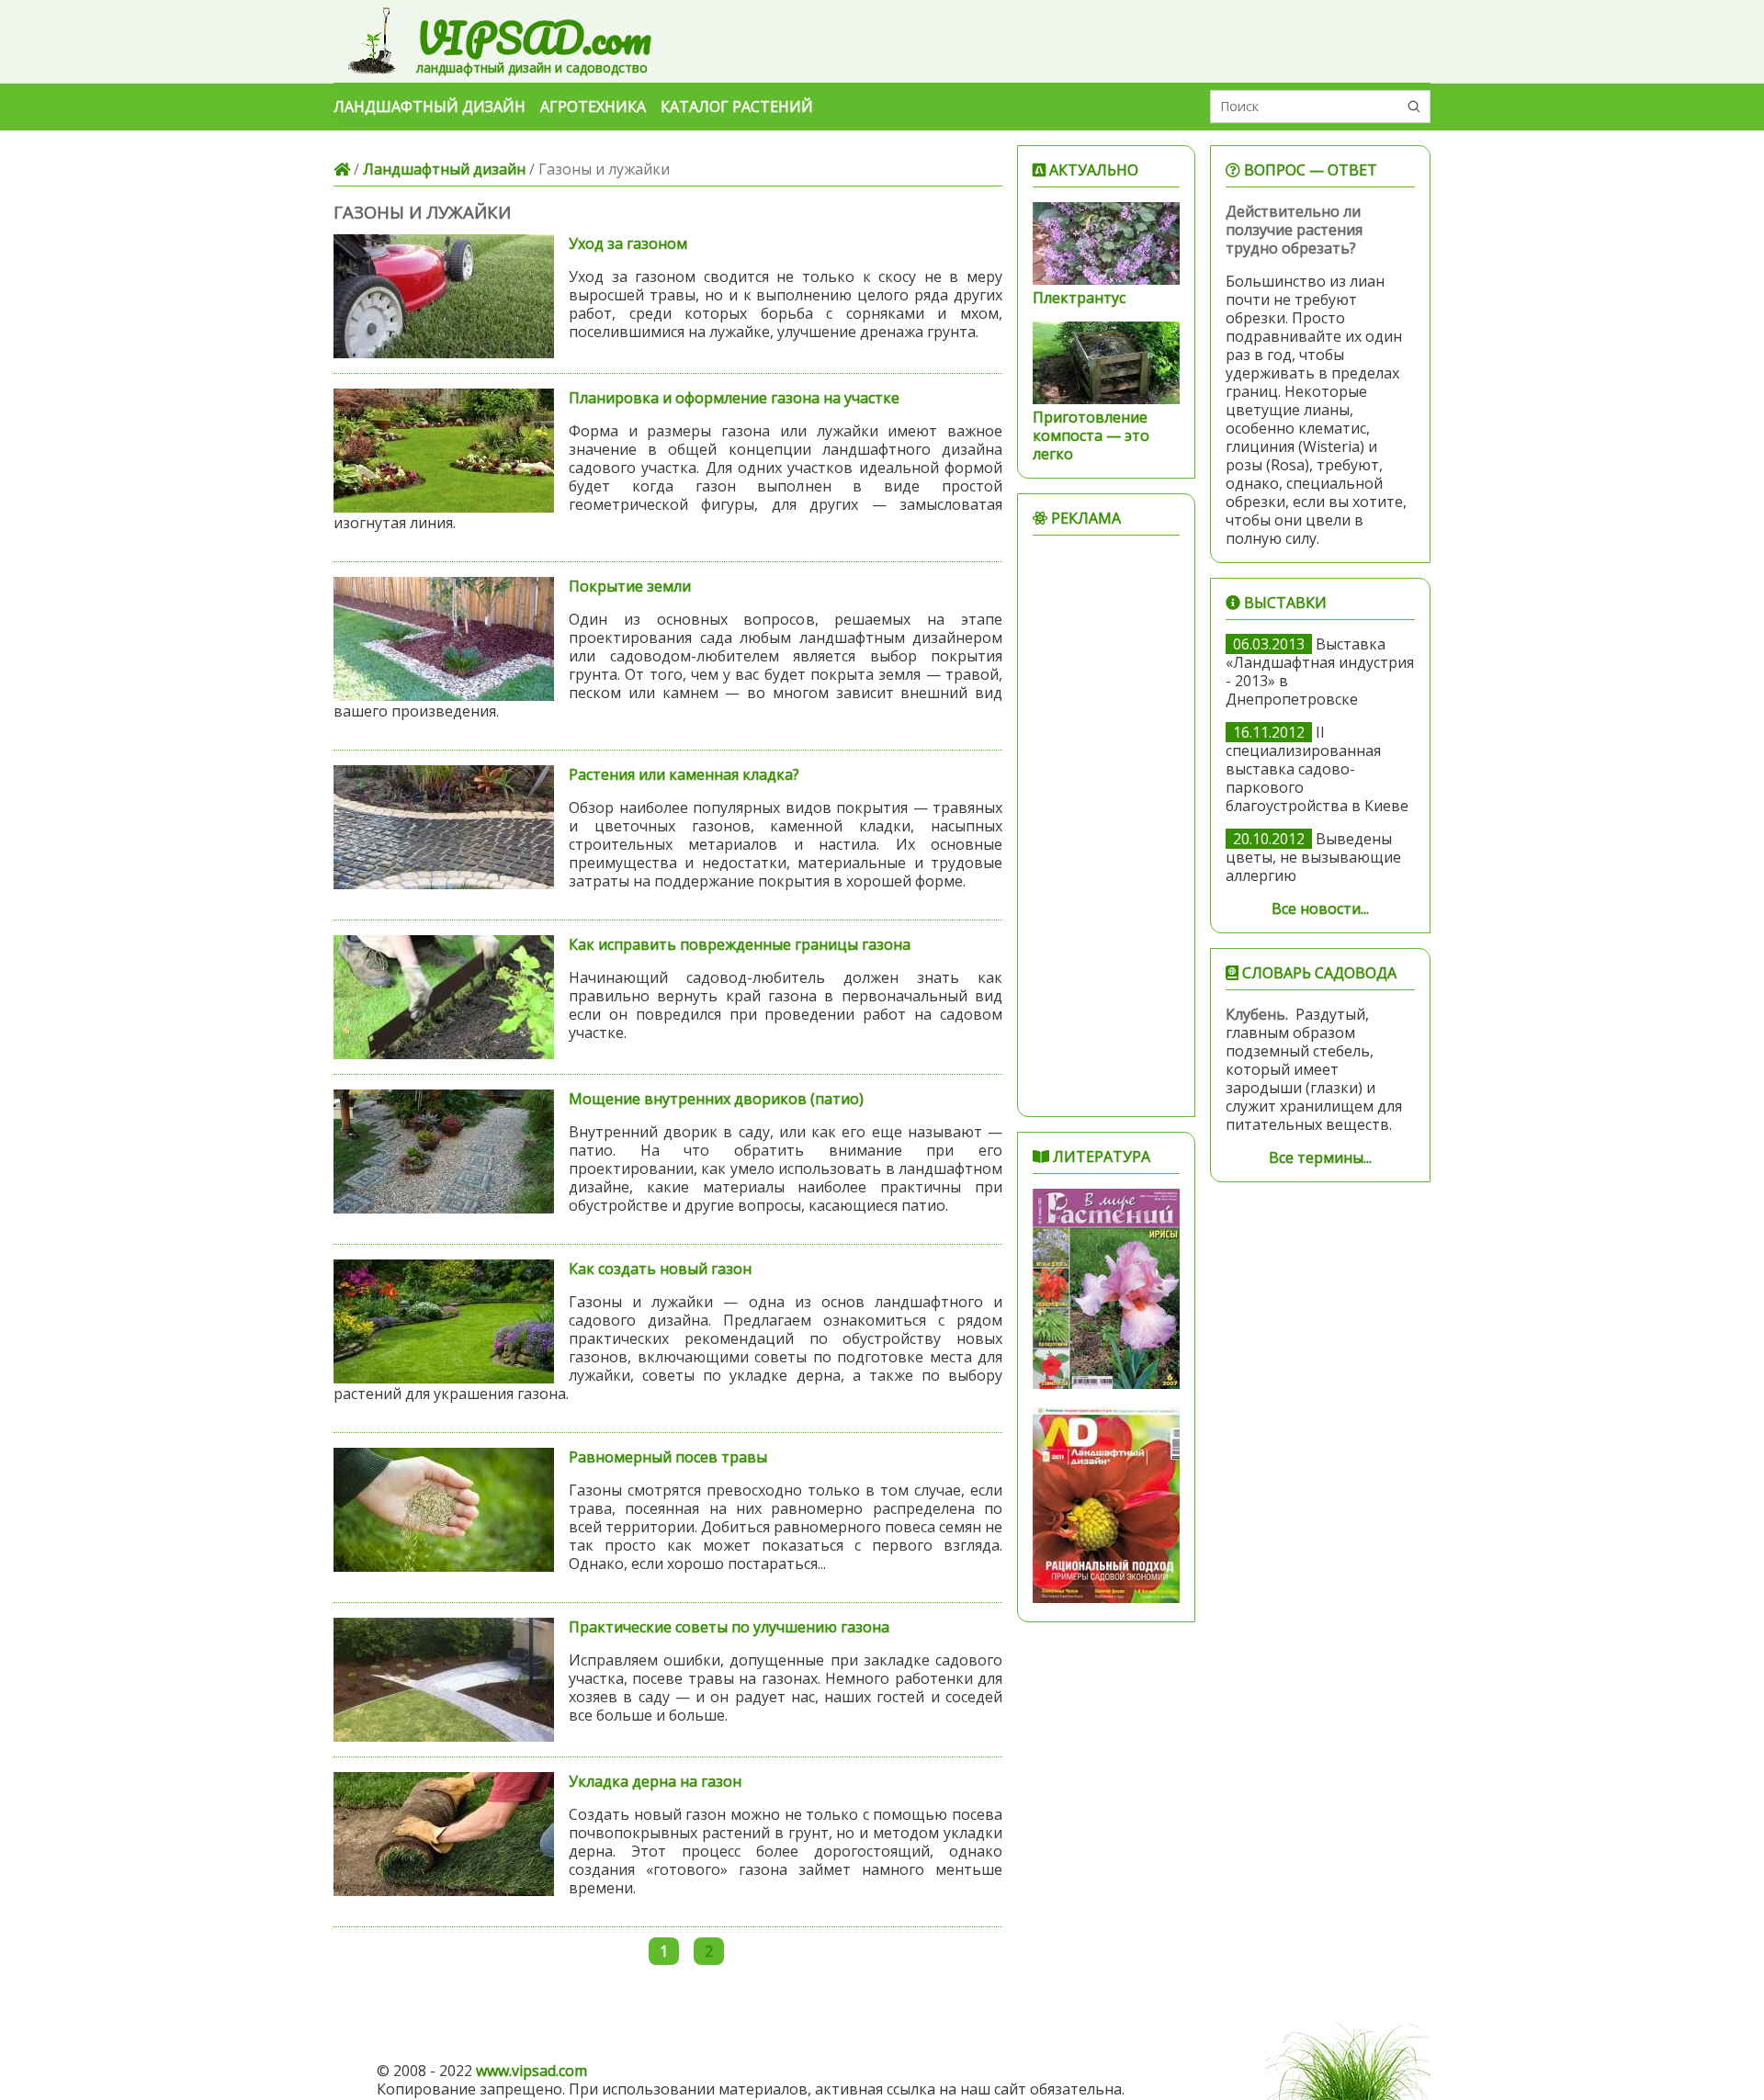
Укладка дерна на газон (655, 1781)
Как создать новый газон (660, 1269)
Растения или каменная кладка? (684, 774)
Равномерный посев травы (668, 1457)
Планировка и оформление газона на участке (734, 398)
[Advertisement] (1106, 826)
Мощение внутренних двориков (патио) (716, 1099)
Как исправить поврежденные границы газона (740, 944)
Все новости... (1320, 909)
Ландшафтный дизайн (430, 107)
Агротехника (593, 107)
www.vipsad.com (531, 2071)
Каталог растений (737, 107)
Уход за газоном (628, 243)
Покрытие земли (630, 586)
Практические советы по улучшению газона (729, 1627)
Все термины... (1320, 1157)
